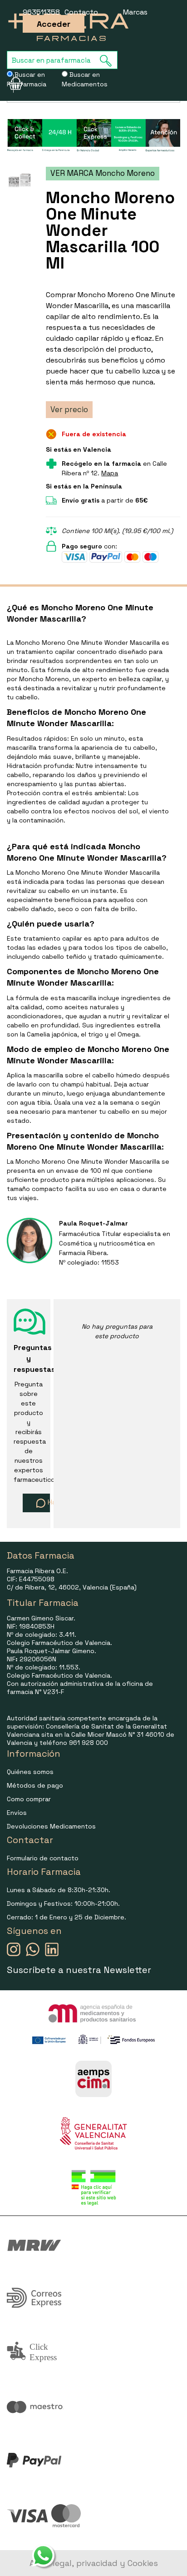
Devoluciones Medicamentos (51, 1826)
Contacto (81, 12)
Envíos (17, 1813)
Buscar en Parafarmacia (27, 79)
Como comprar (29, 1799)
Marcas (135, 12)
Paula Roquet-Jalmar (93, 1223)
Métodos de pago (35, 1785)
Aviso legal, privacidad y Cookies (94, 2563)
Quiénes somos (30, 1772)
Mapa (110, 473)
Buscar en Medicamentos (85, 79)
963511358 (41, 12)
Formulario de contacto (43, 1858)
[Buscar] (108, 61)
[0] (10, 84)
